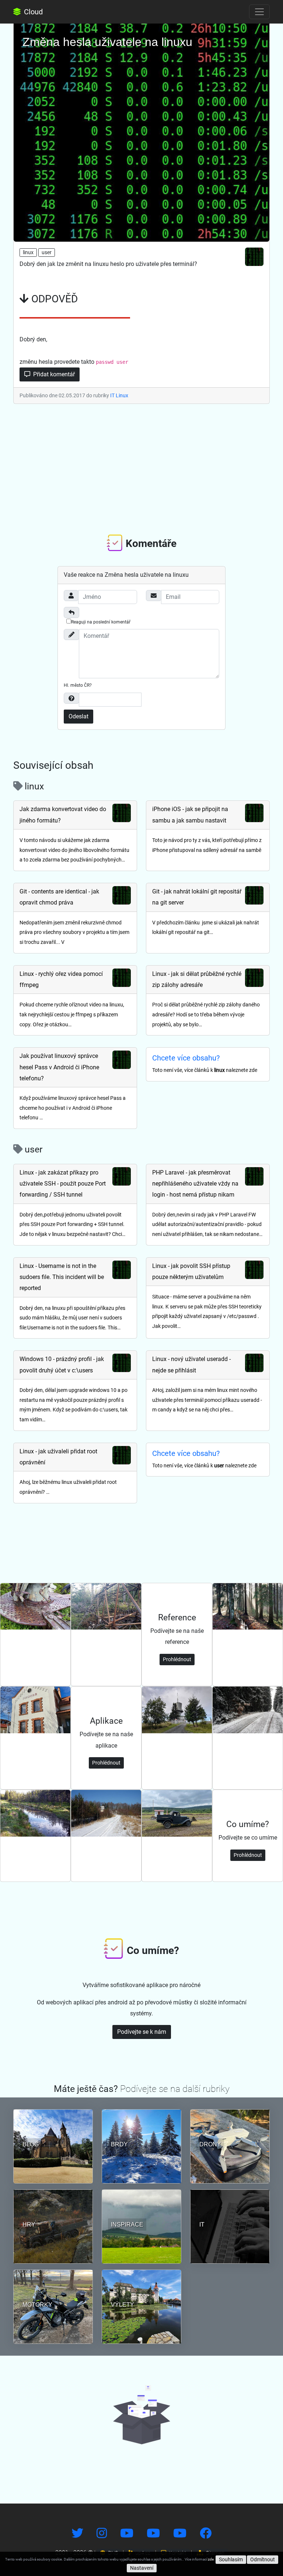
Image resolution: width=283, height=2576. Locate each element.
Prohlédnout (177, 1659)
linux (28, 252)
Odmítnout (263, 2559)
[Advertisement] (141, 468)
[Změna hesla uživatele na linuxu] (141, 131)
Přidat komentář (53, 374)
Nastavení (142, 2568)
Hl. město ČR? (78, 685)
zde (211, 2559)
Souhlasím (231, 2559)
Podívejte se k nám (142, 2032)
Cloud (32, 12)
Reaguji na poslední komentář (101, 622)
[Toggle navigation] (259, 12)
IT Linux (119, 395)
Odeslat (78, 716)
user (47, 252)
